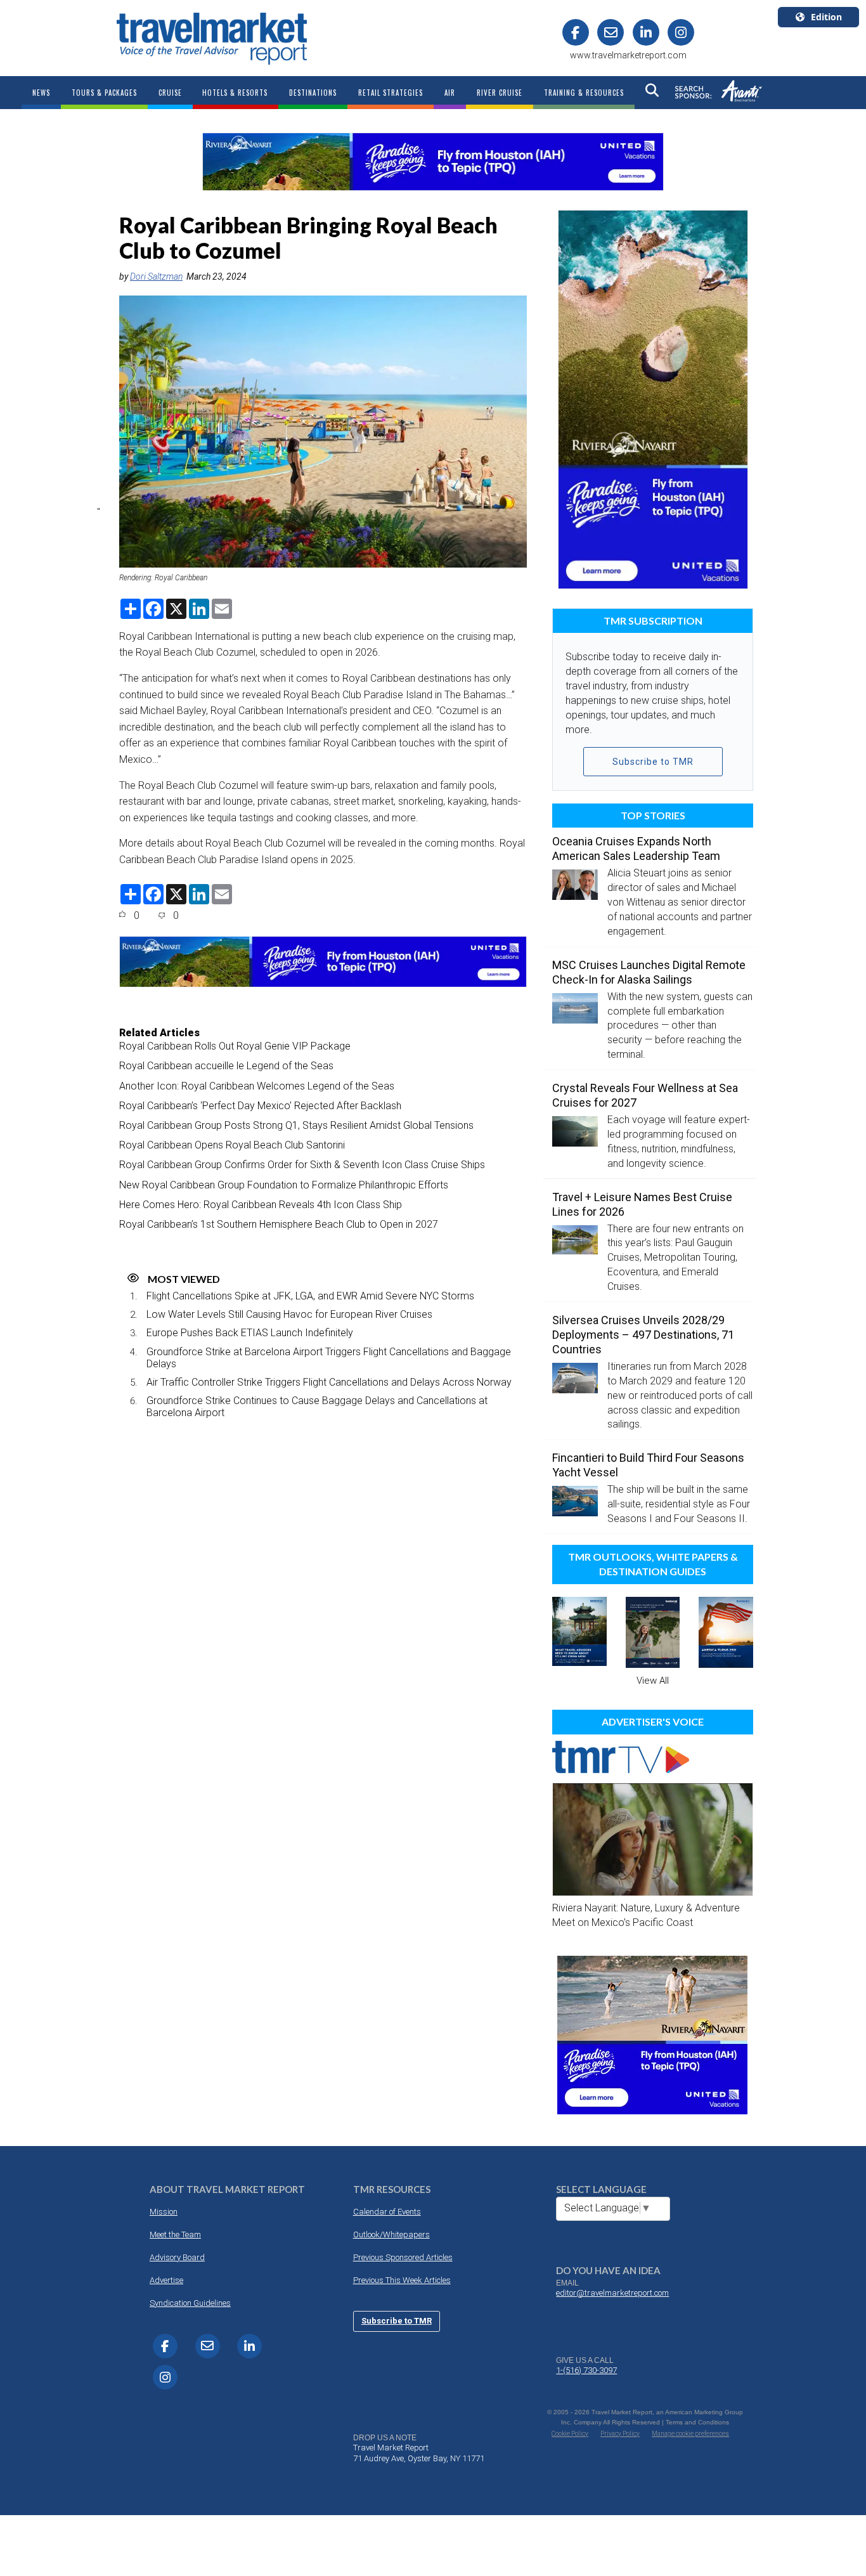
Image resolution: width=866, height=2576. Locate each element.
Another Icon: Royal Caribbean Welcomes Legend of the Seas (257, 1086)
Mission (164, 2212)
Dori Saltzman (156, 276)
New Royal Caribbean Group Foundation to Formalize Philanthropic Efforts (284, 1185)
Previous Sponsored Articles (403, 2257)
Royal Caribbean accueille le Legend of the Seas (226, 1066)
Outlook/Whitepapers (391, 2234)
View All (653, 1681)
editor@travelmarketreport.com (612, 2293)
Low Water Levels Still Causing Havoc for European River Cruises (289, 1314)
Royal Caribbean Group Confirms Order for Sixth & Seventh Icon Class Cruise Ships (302, 1165)
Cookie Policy (570, 2434)
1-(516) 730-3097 (586, 2370)
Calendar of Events (387, 2212)
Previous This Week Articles (402, 2280)
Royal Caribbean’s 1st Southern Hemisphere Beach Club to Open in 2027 (279, 1224)
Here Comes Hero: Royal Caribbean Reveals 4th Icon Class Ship (261, 1205)
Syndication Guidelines (190, 2303)
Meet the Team (175, 2234)
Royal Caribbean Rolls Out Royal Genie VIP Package (235, 1046)
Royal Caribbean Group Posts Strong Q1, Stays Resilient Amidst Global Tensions (296, 1125)
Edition (826, 17)
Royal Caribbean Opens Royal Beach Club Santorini (232, 1145)
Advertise (166, 2280)
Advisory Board (177, 2257)
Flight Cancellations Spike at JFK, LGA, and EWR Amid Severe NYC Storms (310, 1296)
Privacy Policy (620, 2434)
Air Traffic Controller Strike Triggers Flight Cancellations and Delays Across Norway (329, 1382)
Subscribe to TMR (653, 762)
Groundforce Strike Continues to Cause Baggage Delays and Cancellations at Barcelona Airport (317, 1407)
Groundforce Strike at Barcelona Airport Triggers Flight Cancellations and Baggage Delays (329, 1358)
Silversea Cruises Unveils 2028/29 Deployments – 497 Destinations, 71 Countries (643, 1335)
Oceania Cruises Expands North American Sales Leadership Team (636, 849)
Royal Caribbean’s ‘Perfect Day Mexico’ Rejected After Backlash (260, 1106)
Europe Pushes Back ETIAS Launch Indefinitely (250, 1333)
